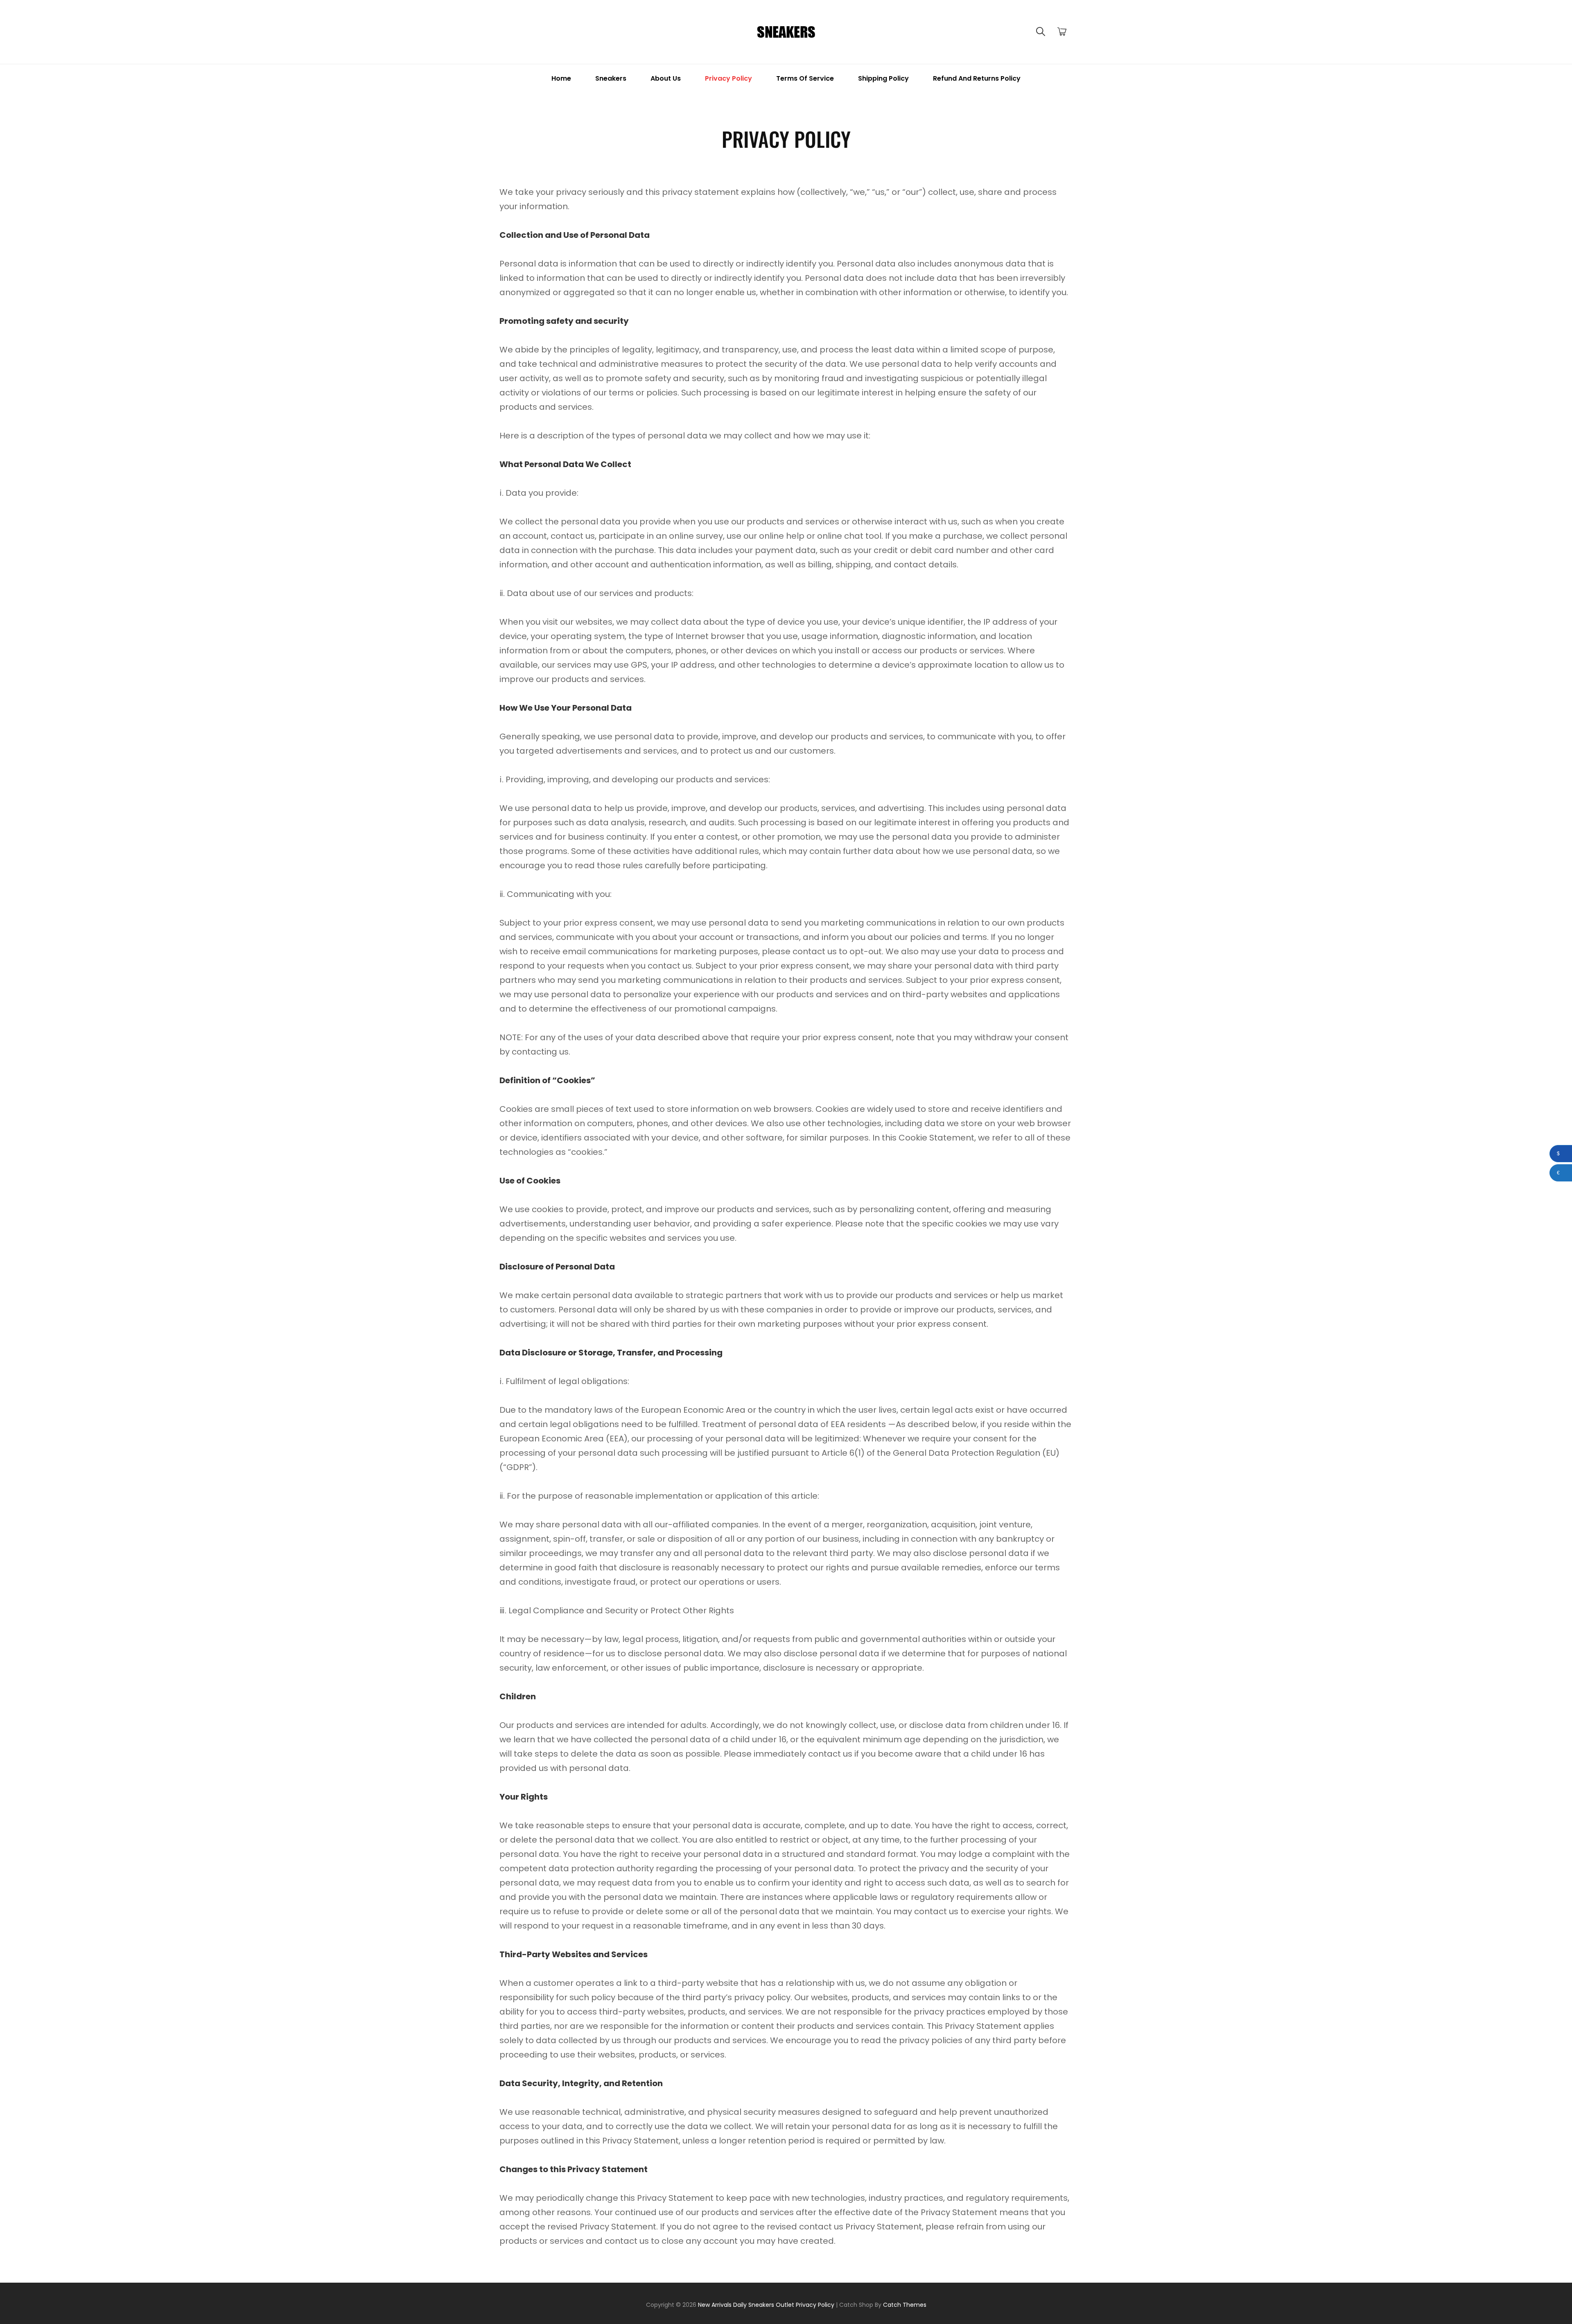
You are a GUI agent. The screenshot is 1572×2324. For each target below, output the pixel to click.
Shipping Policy (883, 78)
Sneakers (611, 78)
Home (561, 78)
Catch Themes (905, 2305)
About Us (666, 78)
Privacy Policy (728, 78)
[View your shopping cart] (1062, 32)
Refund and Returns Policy (977, 78)
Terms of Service (805, 78)
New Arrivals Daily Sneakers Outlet (746, 2305)
